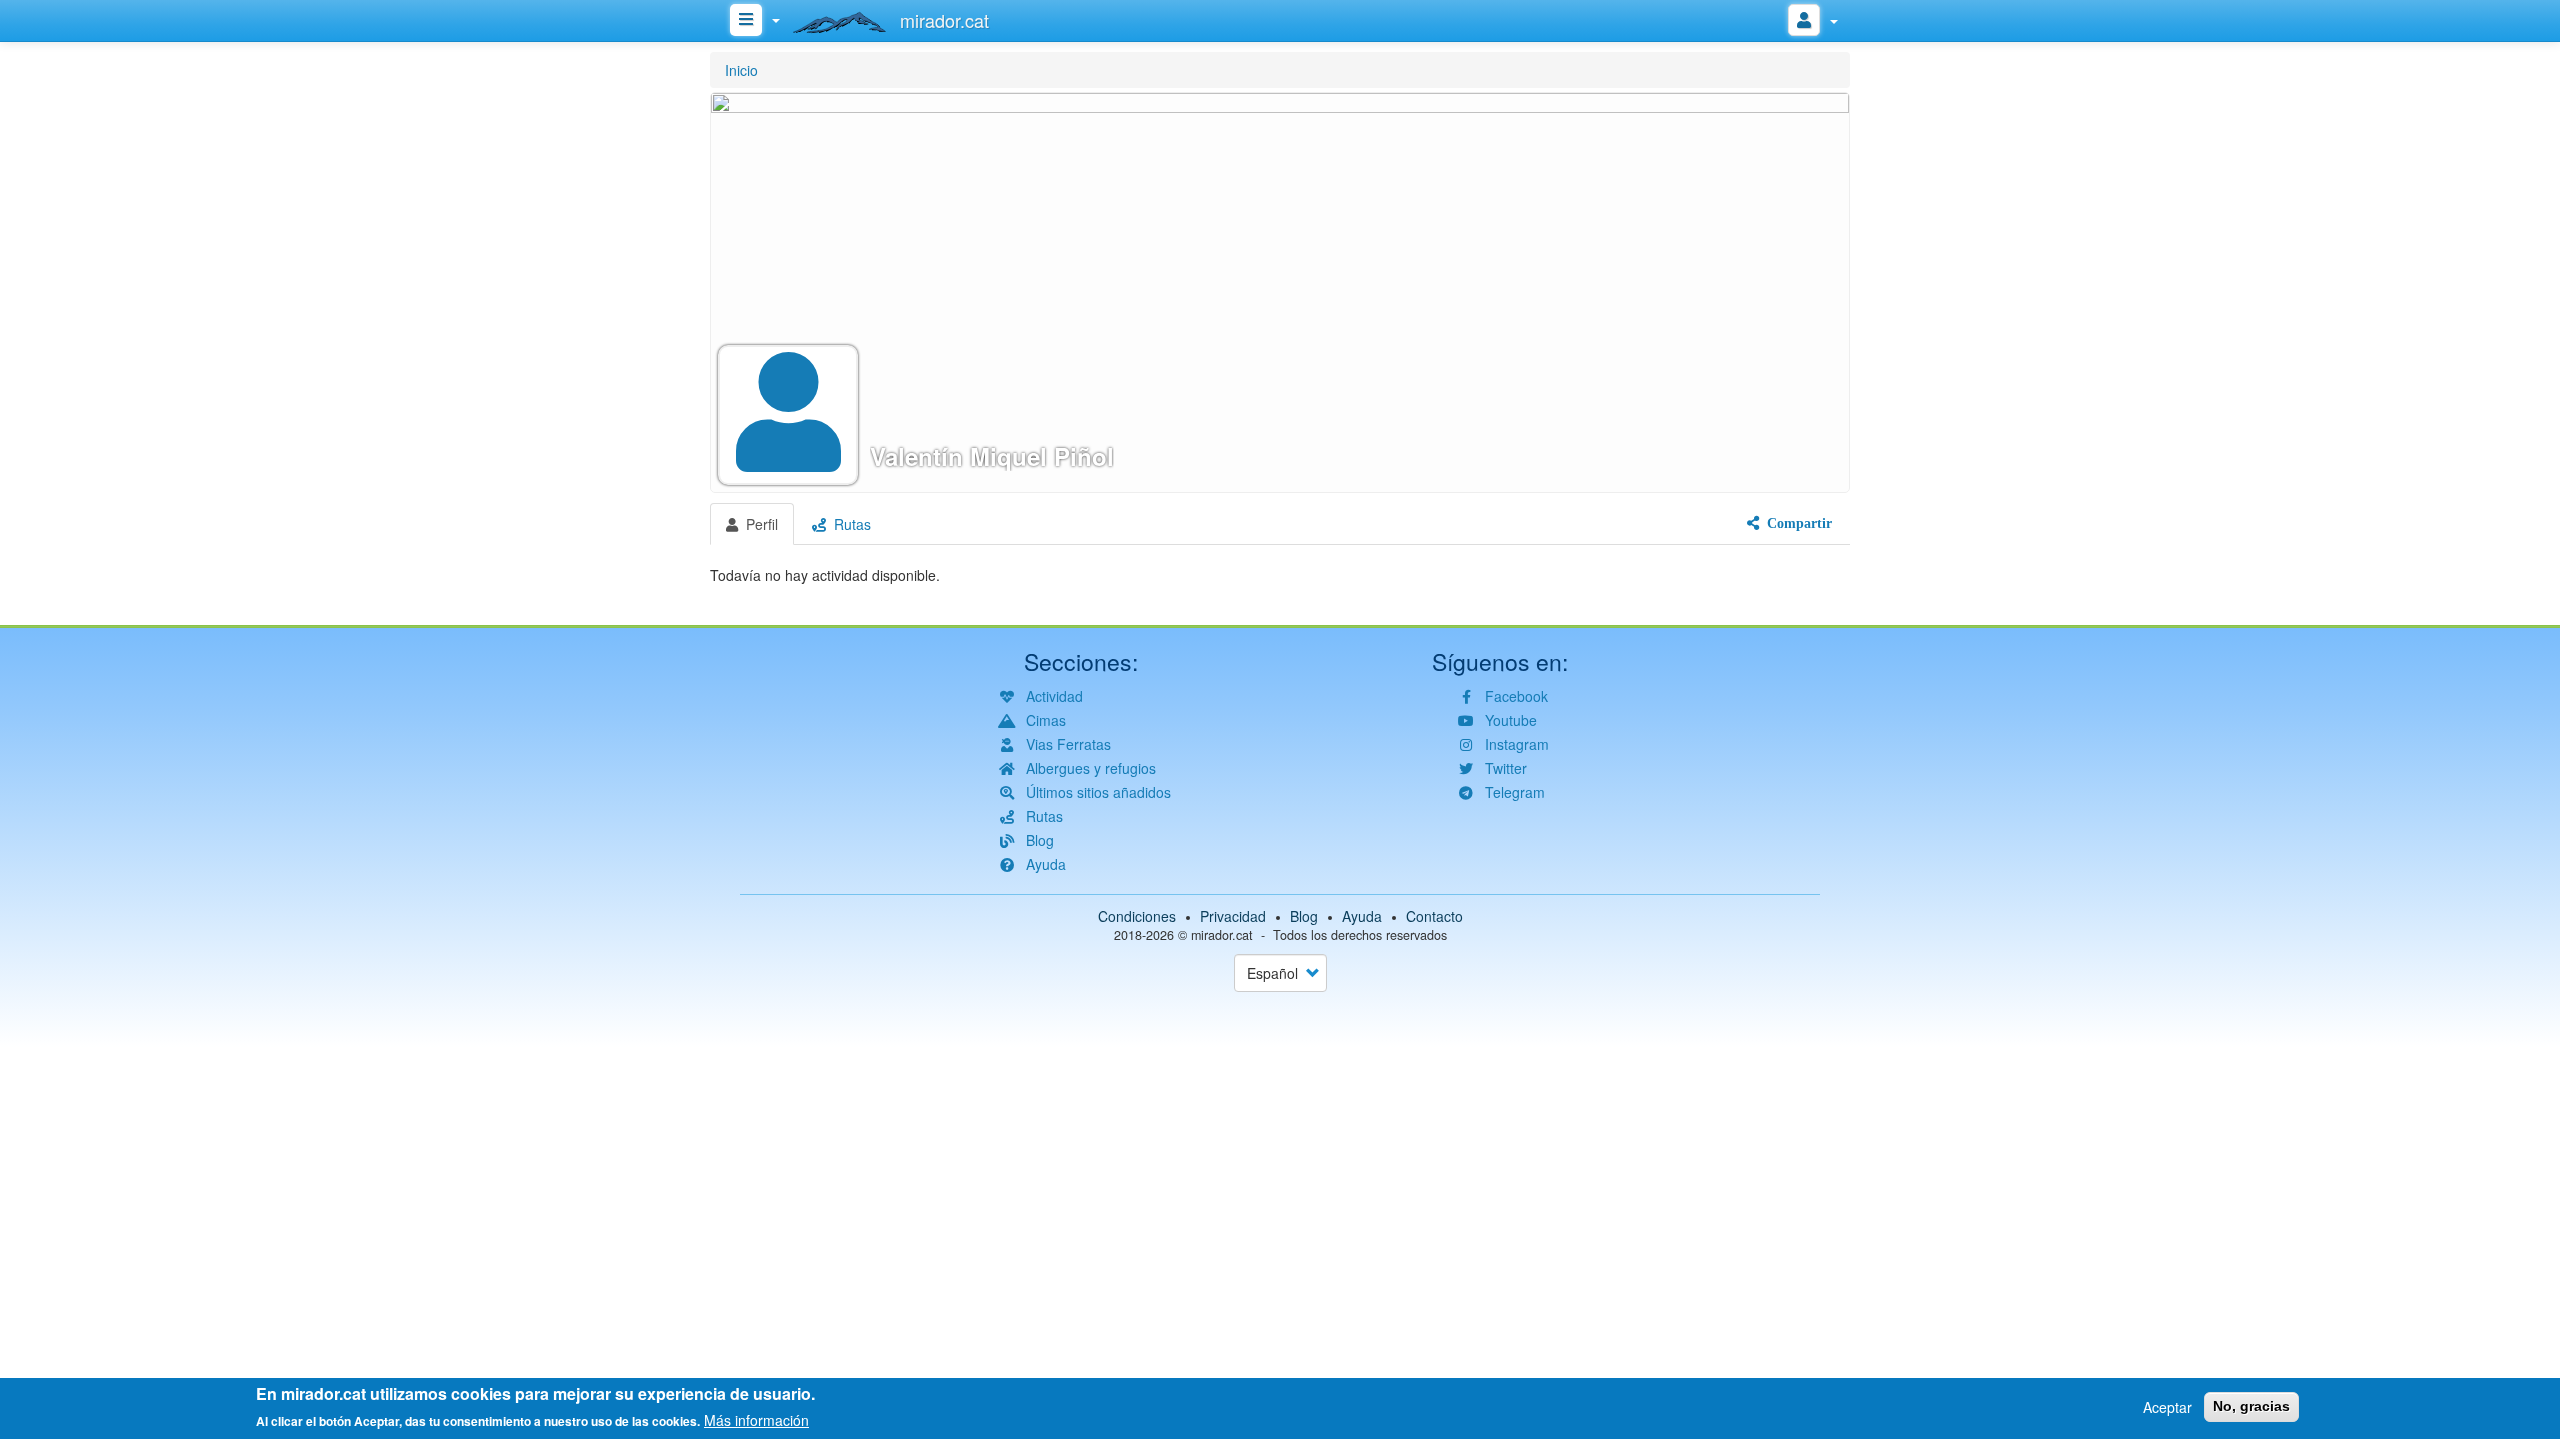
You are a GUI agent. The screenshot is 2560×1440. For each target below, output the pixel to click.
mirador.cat (1222, 935)
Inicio (741, 70)
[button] (1280, 292)
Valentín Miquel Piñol (992, 456)
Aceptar (2167, 1407)
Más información (756, 1420)
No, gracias (2251, 1406)
